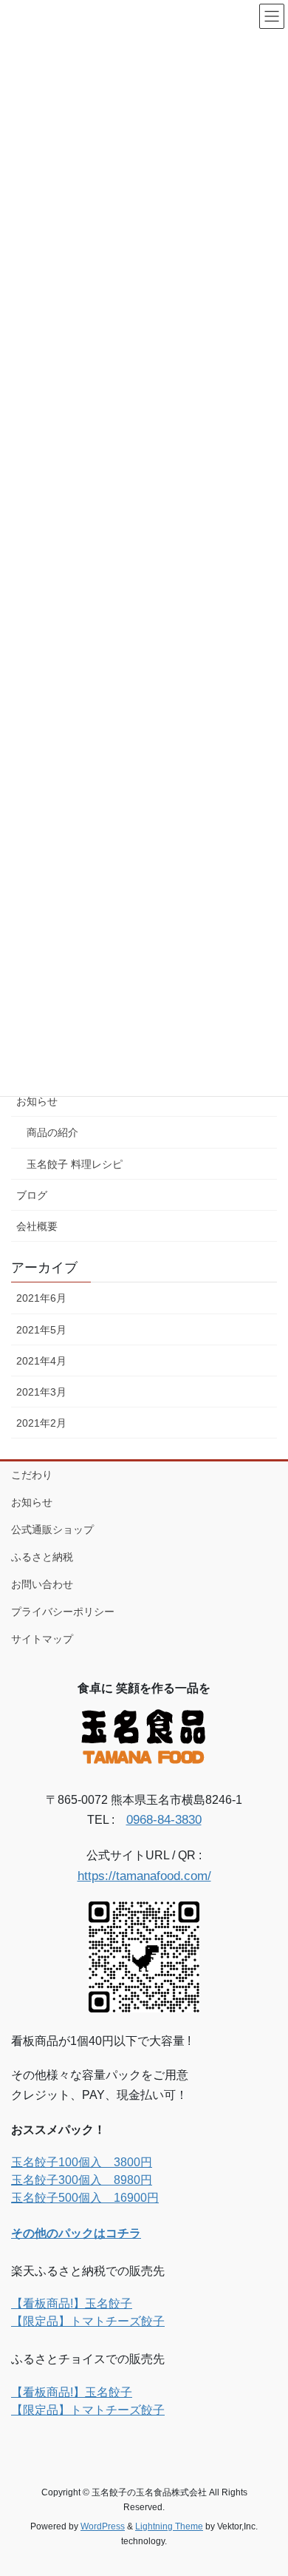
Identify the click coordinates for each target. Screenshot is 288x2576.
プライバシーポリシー (63, 1612)
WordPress (103, 2526)
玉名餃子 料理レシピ (75, 1164)
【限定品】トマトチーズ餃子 (88, 2321)
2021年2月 (41, 1423)
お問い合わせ (42, 1584)
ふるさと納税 (42, 1557)
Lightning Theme (169, 2526)
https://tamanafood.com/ (144, 1876)
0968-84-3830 (164, 1820)
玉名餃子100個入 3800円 (82, 2162)
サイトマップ (42, 1639)
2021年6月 (41, 1298)
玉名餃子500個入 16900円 (85, 2198)
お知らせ (37, 1101)
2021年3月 (41, 1392)
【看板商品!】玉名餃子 (72, 2303)
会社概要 (37, 1226)
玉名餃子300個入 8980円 (82, 2180)
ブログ (32, 1195)
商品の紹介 (52, 1132)
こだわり (32, 1475)
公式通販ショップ (52, 1529)
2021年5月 (41, 1330)
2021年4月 (41, 1361)
